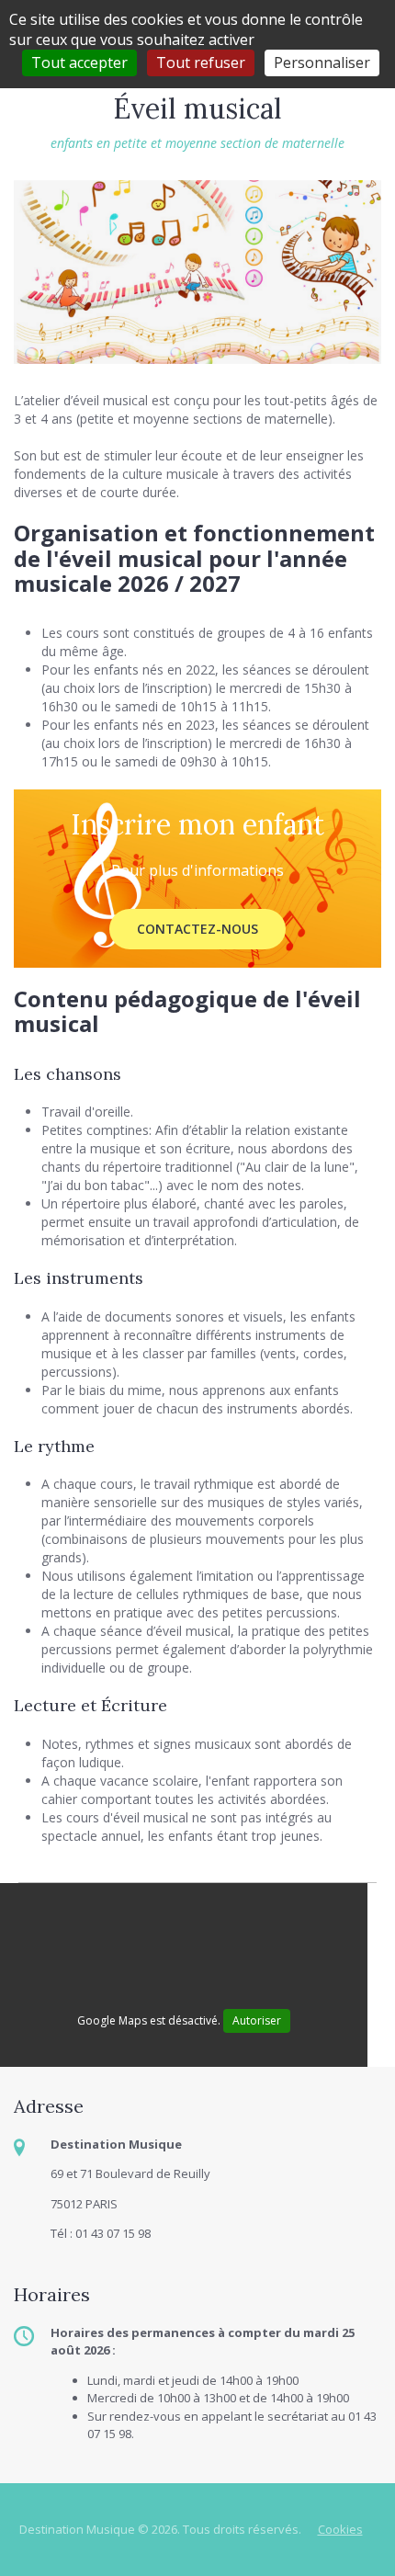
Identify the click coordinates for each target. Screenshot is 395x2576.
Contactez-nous (197, 929)
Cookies (340, 2529)
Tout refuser (201, 62)
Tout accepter (79, 62)
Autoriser (257, 2020)
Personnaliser (322, 62)
